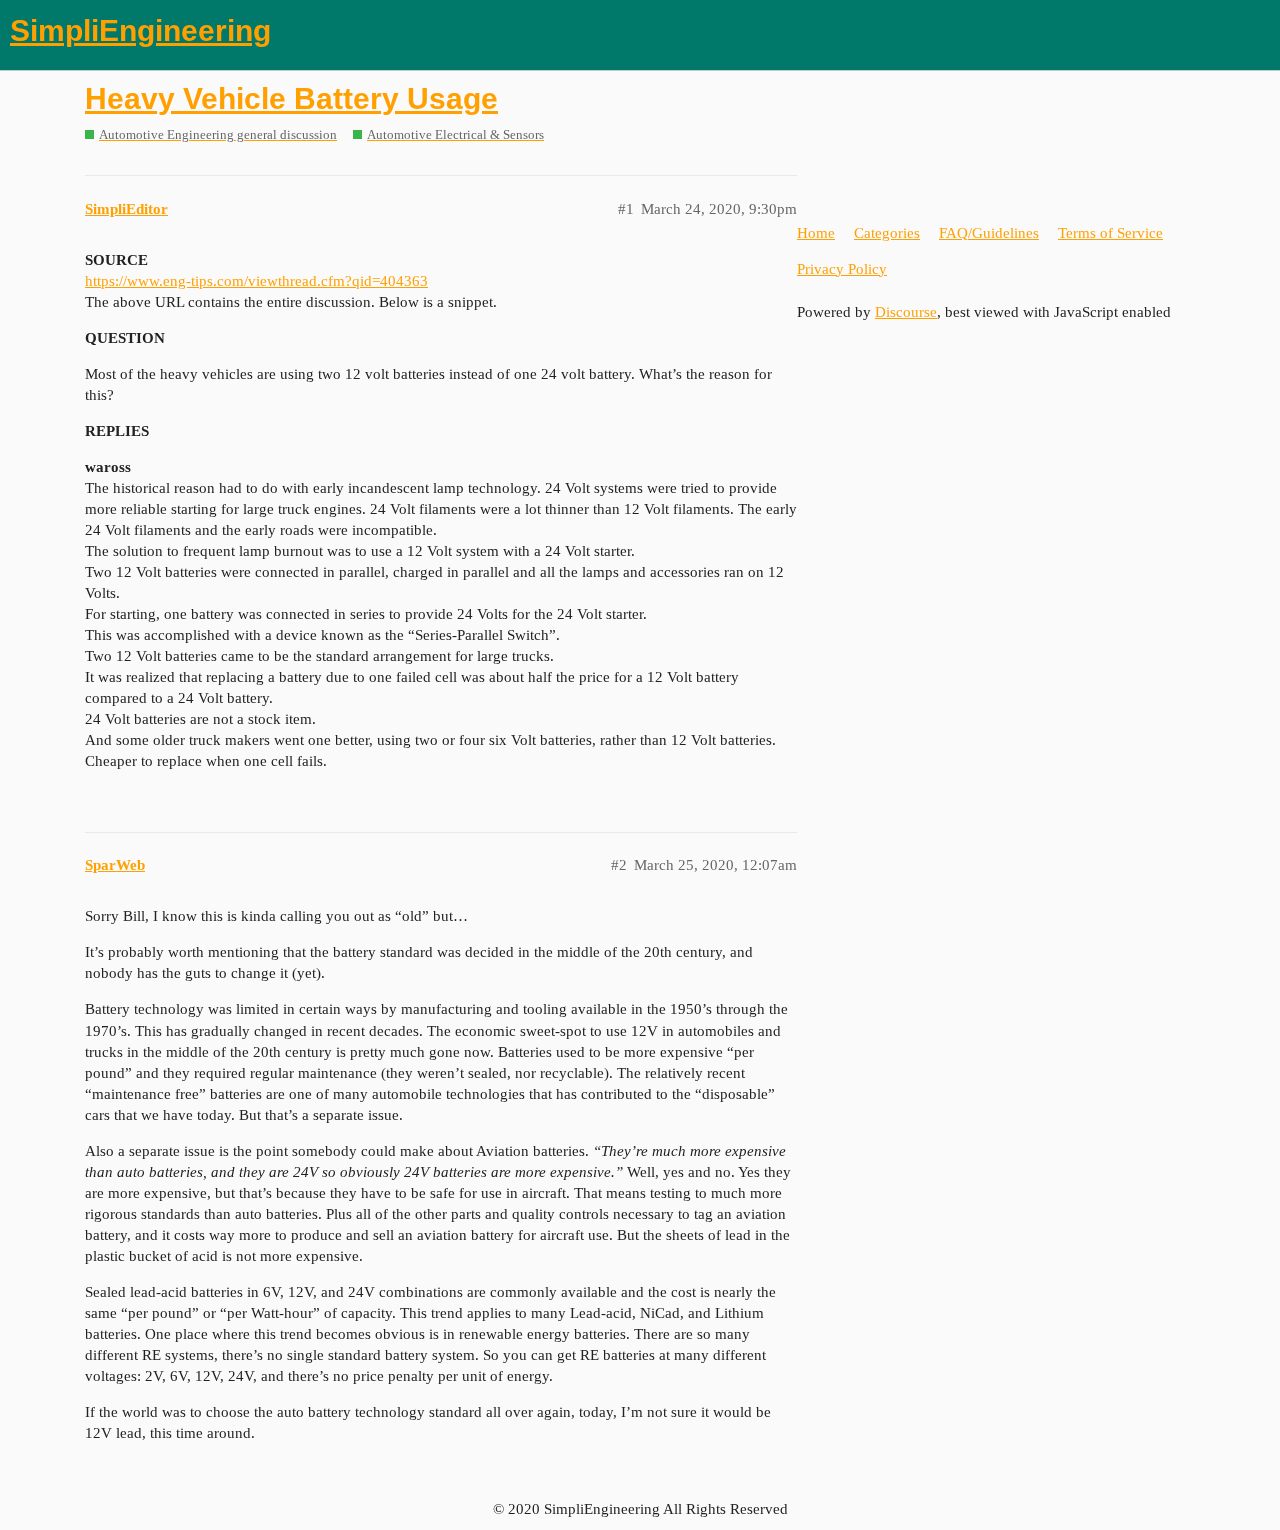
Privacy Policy (842, 269)
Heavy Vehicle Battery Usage (291, 98)
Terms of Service (1110, 233)
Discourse (906, 312)
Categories (887, 233)
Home (816, 233)
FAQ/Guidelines (989, 233)
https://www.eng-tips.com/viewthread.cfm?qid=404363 (256, 281)
